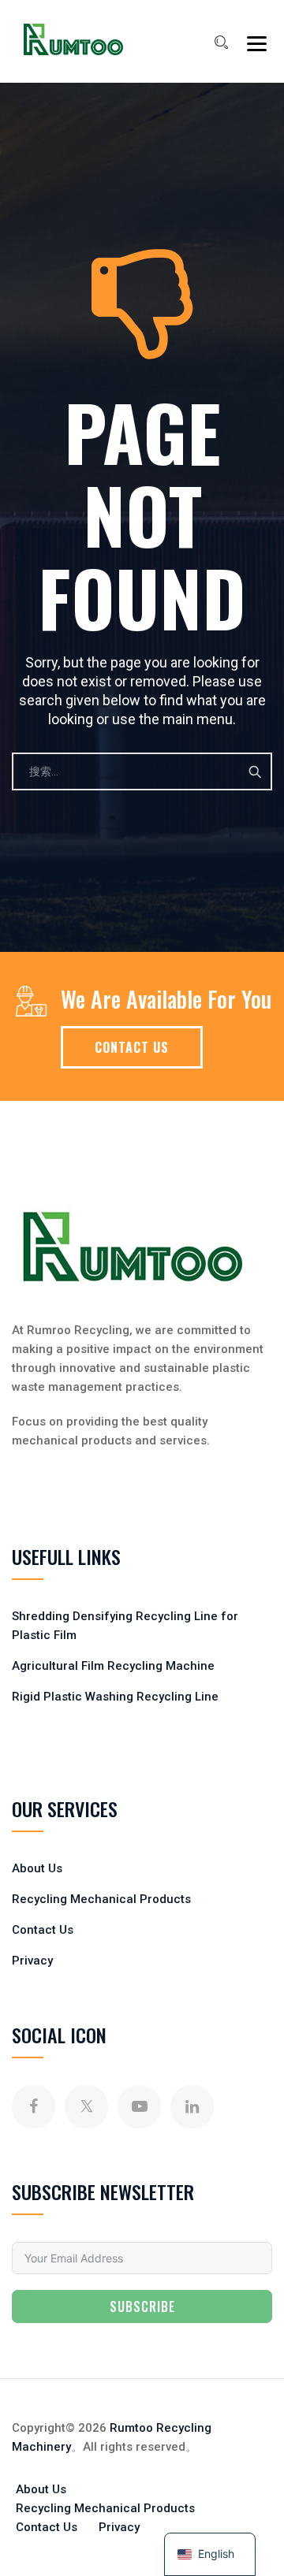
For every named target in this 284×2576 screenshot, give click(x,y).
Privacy (32, 1961)
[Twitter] (86, 2107)
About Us (37, 1868)
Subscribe (142, 2307)
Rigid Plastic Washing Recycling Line (115, 1697)
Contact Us (43, 1930)
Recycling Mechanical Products (101, 1899)
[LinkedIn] (192, 2107)
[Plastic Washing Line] (73, 39)
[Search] (221, 43)
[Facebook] (34, 2107)
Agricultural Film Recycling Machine (113, 1666)
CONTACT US (132, 1047)
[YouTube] (139, 2107)
